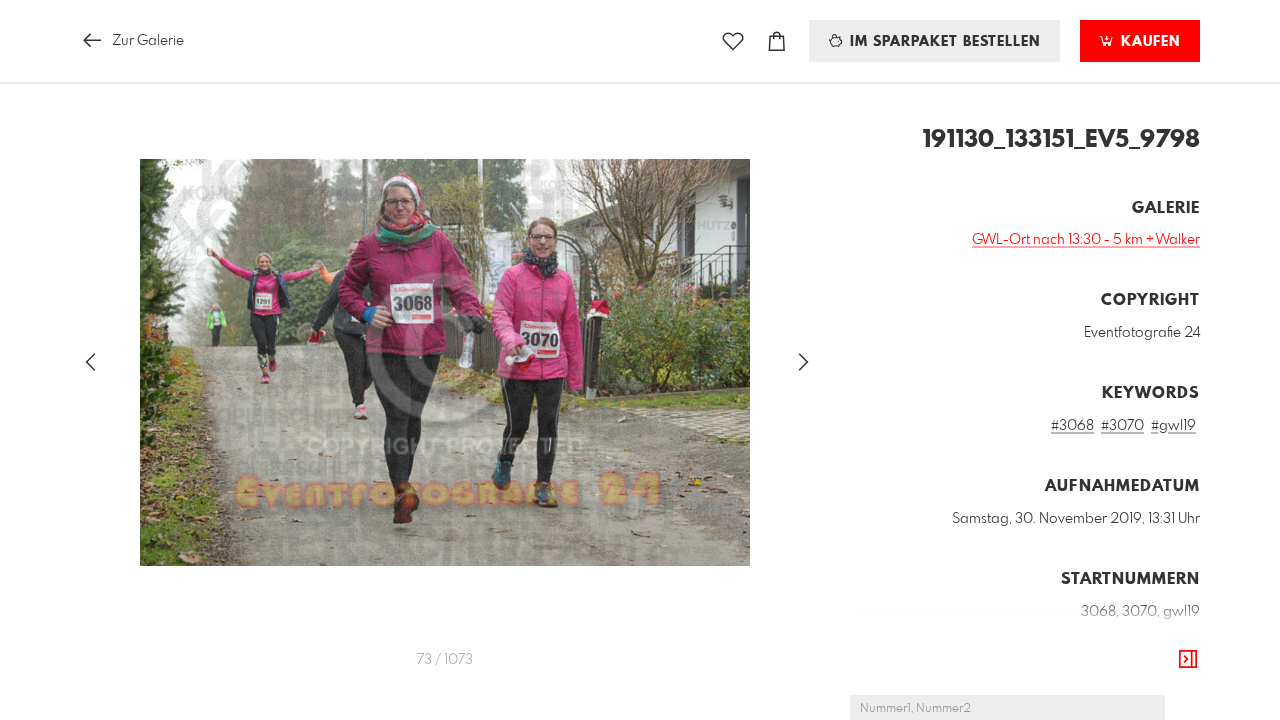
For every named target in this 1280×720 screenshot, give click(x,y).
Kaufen (1148, 42)
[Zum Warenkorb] (777, 41)
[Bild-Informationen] (1188, 660)
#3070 (1122, 426)
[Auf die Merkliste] (733, 41)
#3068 (1072, 426)
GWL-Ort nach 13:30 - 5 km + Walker (1086, 240)
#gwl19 (1173, 426)
